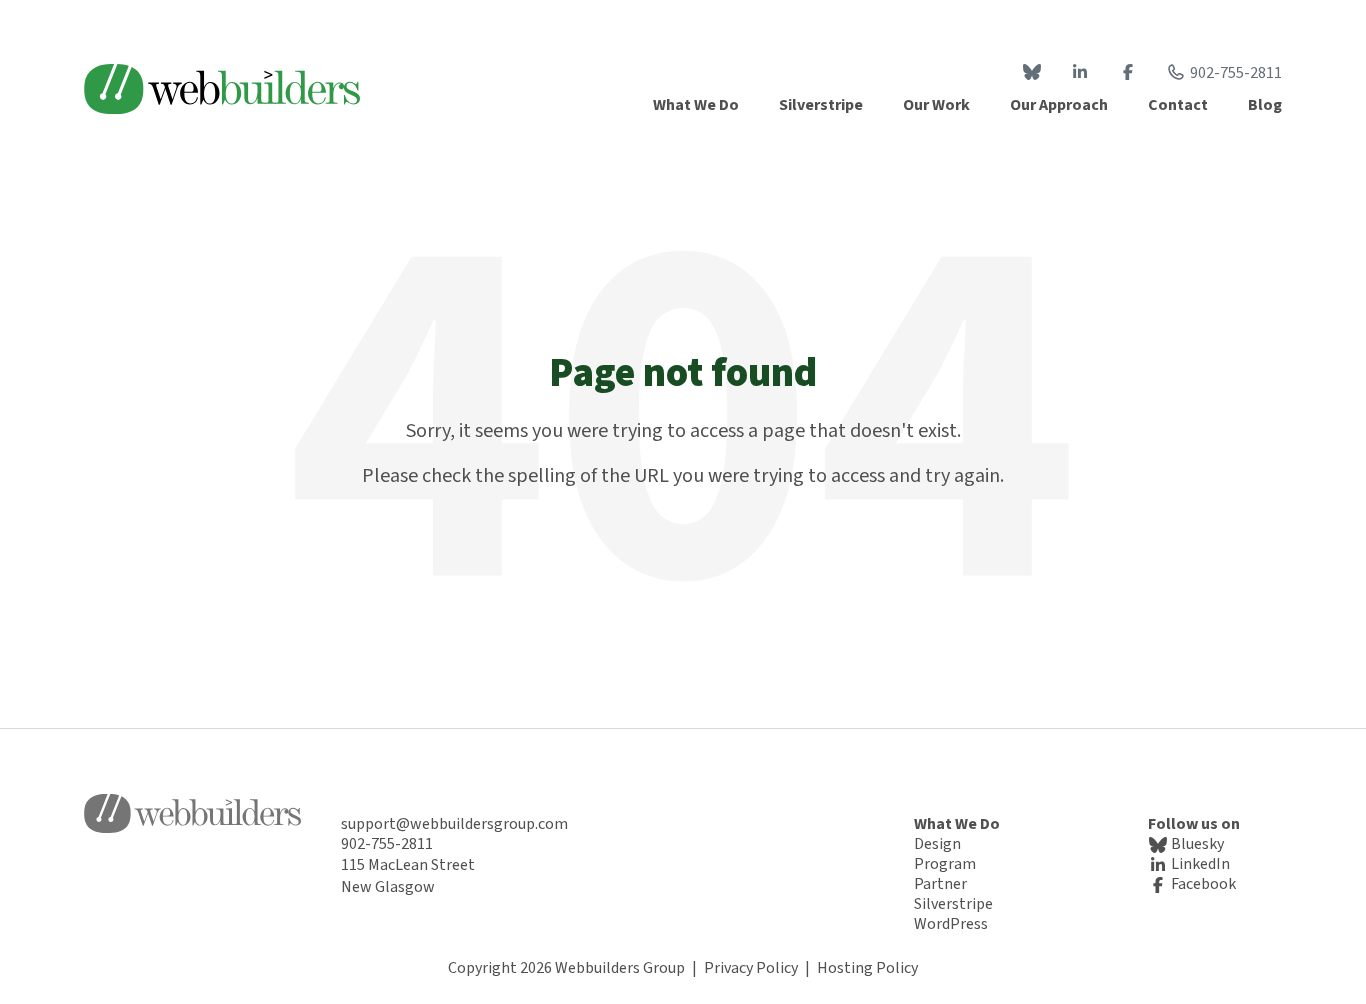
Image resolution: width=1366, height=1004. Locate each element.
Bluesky (1196, 844)
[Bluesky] (1032, 73)
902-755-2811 (1236, 73)
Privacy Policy (751, 968)
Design (937, 844)
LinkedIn (1199, 864)
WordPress (951, 924)
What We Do (957, 824)
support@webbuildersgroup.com (454, 824)
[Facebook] (1128, 73)
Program (945, 864)
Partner (940, 884)
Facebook (1202, 884)
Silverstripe (953, 904)
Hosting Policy (867, 968)
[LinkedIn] (1080, 73)
